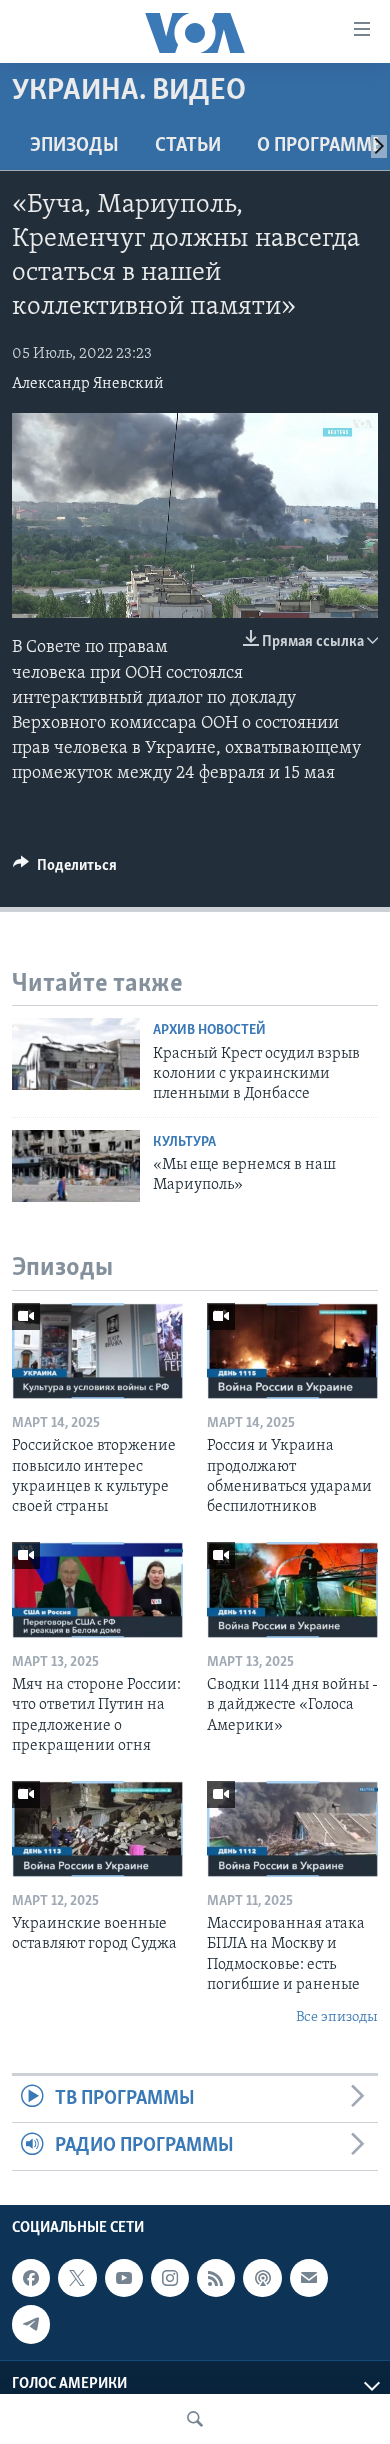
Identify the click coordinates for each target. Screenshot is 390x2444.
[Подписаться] (309, 2278)
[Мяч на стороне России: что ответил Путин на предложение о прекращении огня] (97, 1590)
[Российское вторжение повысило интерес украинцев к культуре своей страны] (97, 1351)
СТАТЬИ (188, 146)
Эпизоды (74, 146)
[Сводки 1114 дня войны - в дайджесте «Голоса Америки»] (292, 1590)
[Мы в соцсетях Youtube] (124, 2278)
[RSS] (216, 2278)
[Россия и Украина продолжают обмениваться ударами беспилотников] (292, 1351)
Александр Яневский (88, 384)
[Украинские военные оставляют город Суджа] (97, 1829)
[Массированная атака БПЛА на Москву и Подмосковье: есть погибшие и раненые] (292, 1829)
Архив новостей (209, 1030)
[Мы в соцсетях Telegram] (31, 2324)
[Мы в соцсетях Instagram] (170, 2278)
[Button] (65, 870)
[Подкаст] (262, 2278)
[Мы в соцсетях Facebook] (31, 2278)
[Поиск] (195, 2419)
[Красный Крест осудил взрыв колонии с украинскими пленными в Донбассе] (76, 1054)
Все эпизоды (337, 2017)
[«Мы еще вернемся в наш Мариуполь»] (76, 1166)
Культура (184, 1142)
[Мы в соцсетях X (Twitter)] (77, 2278)
